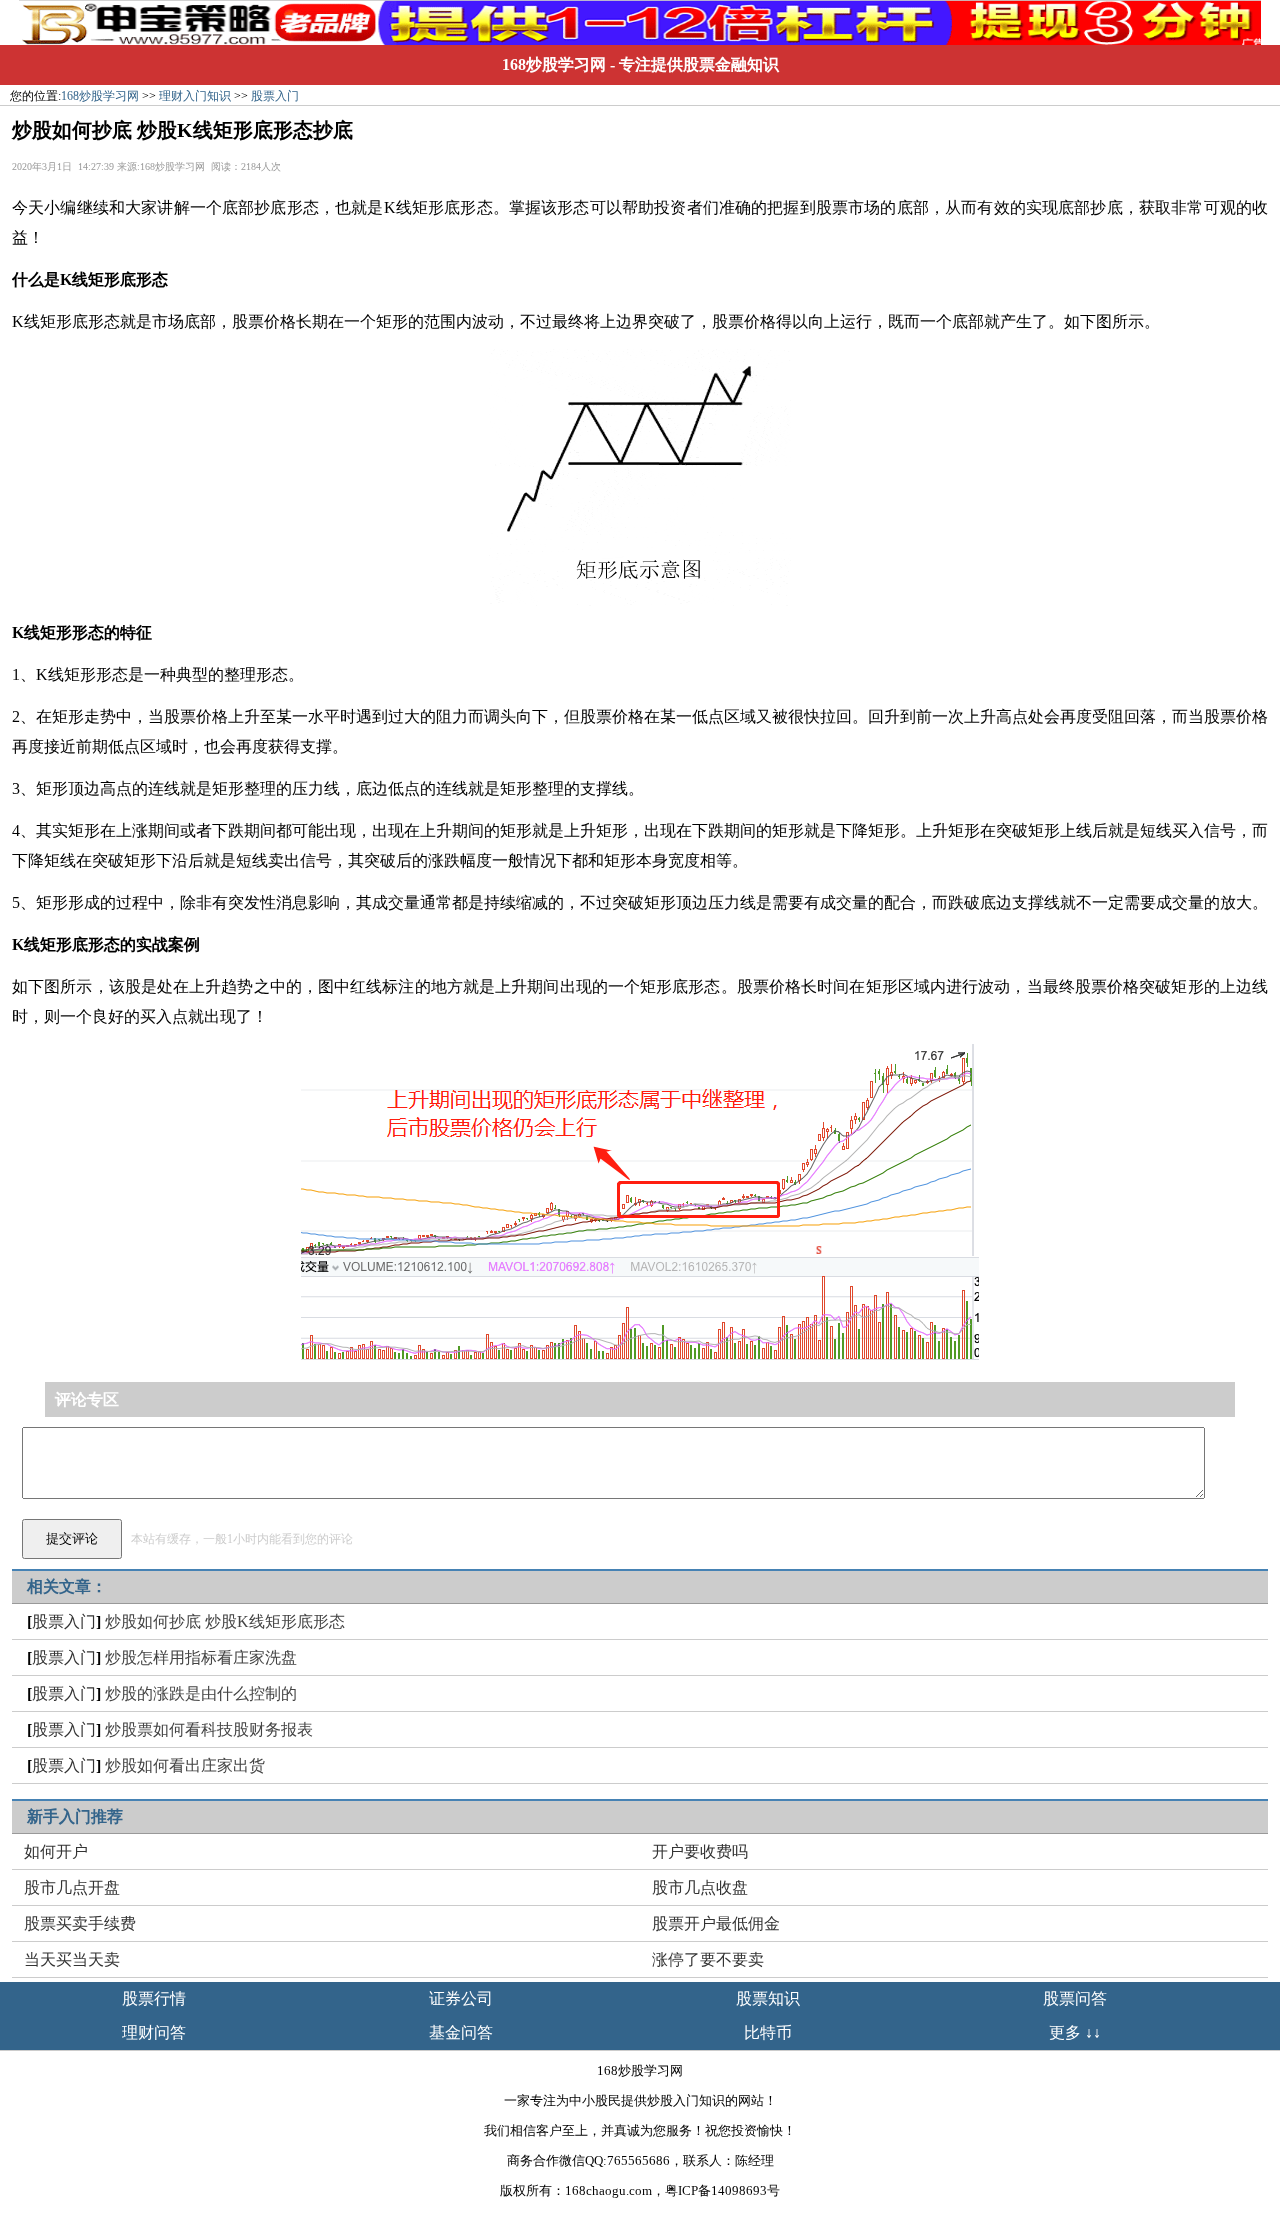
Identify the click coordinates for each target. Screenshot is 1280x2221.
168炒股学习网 (554, 64)
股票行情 (154, 1998)
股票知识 (768, 1998)
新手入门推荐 (75, 1816)
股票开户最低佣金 (716, 1923)
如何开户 (56, 1851)
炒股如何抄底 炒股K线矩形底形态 (225, 1621)
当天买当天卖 (72, 1959)
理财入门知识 (195, 96)
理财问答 (154, 2032)
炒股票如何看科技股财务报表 (209, 1729)
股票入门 (275, 96)
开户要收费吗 (700, 1851)
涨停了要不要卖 (708, 1959)
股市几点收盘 (700, 1887)
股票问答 (1075, 1998)
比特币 (768, 2032)
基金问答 (461, 2032)
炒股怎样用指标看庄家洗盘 (201, 1657)
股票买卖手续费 (80, 1923)
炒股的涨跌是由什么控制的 (201, 1693)
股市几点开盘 (72, 1887)
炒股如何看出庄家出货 (185, 1765)
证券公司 (461, 1998)
